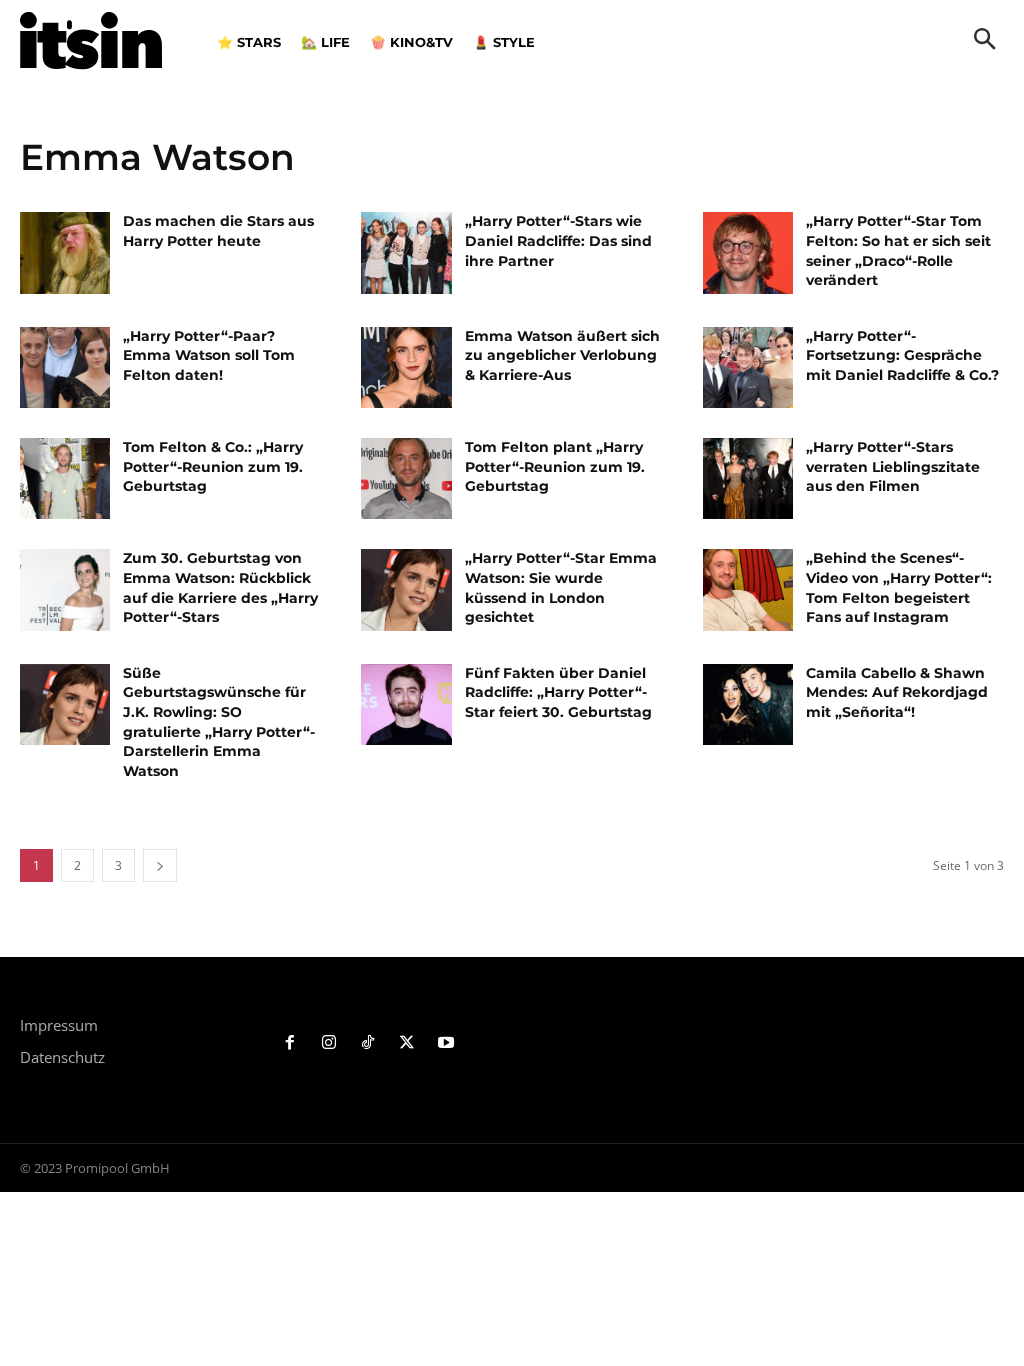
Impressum (59, 1025)
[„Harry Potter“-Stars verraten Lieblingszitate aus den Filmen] (748, 478)
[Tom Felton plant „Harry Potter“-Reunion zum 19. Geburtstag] (406, 478)
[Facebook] (290, 1043)
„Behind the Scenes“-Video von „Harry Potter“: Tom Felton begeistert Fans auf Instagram (899, 587)
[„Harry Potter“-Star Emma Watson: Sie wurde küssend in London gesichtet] (406, 589)
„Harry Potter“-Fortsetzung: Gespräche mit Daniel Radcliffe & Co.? (902, 355)
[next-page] (160, 865)
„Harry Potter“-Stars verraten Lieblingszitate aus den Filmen (893, 466)
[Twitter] (406, 1043)
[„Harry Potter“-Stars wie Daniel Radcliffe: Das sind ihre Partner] (406, 252)
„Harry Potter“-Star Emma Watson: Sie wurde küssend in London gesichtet (561, 587)
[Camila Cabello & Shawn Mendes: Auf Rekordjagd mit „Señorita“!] (748, 704)
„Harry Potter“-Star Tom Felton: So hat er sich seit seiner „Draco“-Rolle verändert (898, 250)
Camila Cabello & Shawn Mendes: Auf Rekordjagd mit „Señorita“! (897, 692)
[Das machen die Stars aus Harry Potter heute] (65, 252)
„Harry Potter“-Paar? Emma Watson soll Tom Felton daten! (209, 355)
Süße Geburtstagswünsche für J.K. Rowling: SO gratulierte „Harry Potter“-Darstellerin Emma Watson (219, 722)
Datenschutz (62, 1057)
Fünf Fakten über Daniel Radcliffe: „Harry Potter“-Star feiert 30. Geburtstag (558, 692)
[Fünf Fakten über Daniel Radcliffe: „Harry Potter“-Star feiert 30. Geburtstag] (406, 704)
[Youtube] (445, 1043)
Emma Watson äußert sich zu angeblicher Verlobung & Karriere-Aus (562, 355)
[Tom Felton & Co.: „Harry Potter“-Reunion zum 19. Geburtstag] (65, 478)
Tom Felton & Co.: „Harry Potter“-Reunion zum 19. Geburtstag (213, 466)
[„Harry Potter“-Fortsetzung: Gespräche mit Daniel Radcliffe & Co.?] (748, 367)
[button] (985, 41)
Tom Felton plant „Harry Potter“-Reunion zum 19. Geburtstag (555, 466)
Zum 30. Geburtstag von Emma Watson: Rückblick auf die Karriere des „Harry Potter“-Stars (220, 587)
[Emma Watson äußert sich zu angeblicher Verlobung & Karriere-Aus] (406, 367)
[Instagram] (329, 1043)
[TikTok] (368, 1043)
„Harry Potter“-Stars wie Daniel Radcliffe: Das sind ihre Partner (558, 240)
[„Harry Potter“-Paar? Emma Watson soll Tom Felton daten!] (65, 367)
